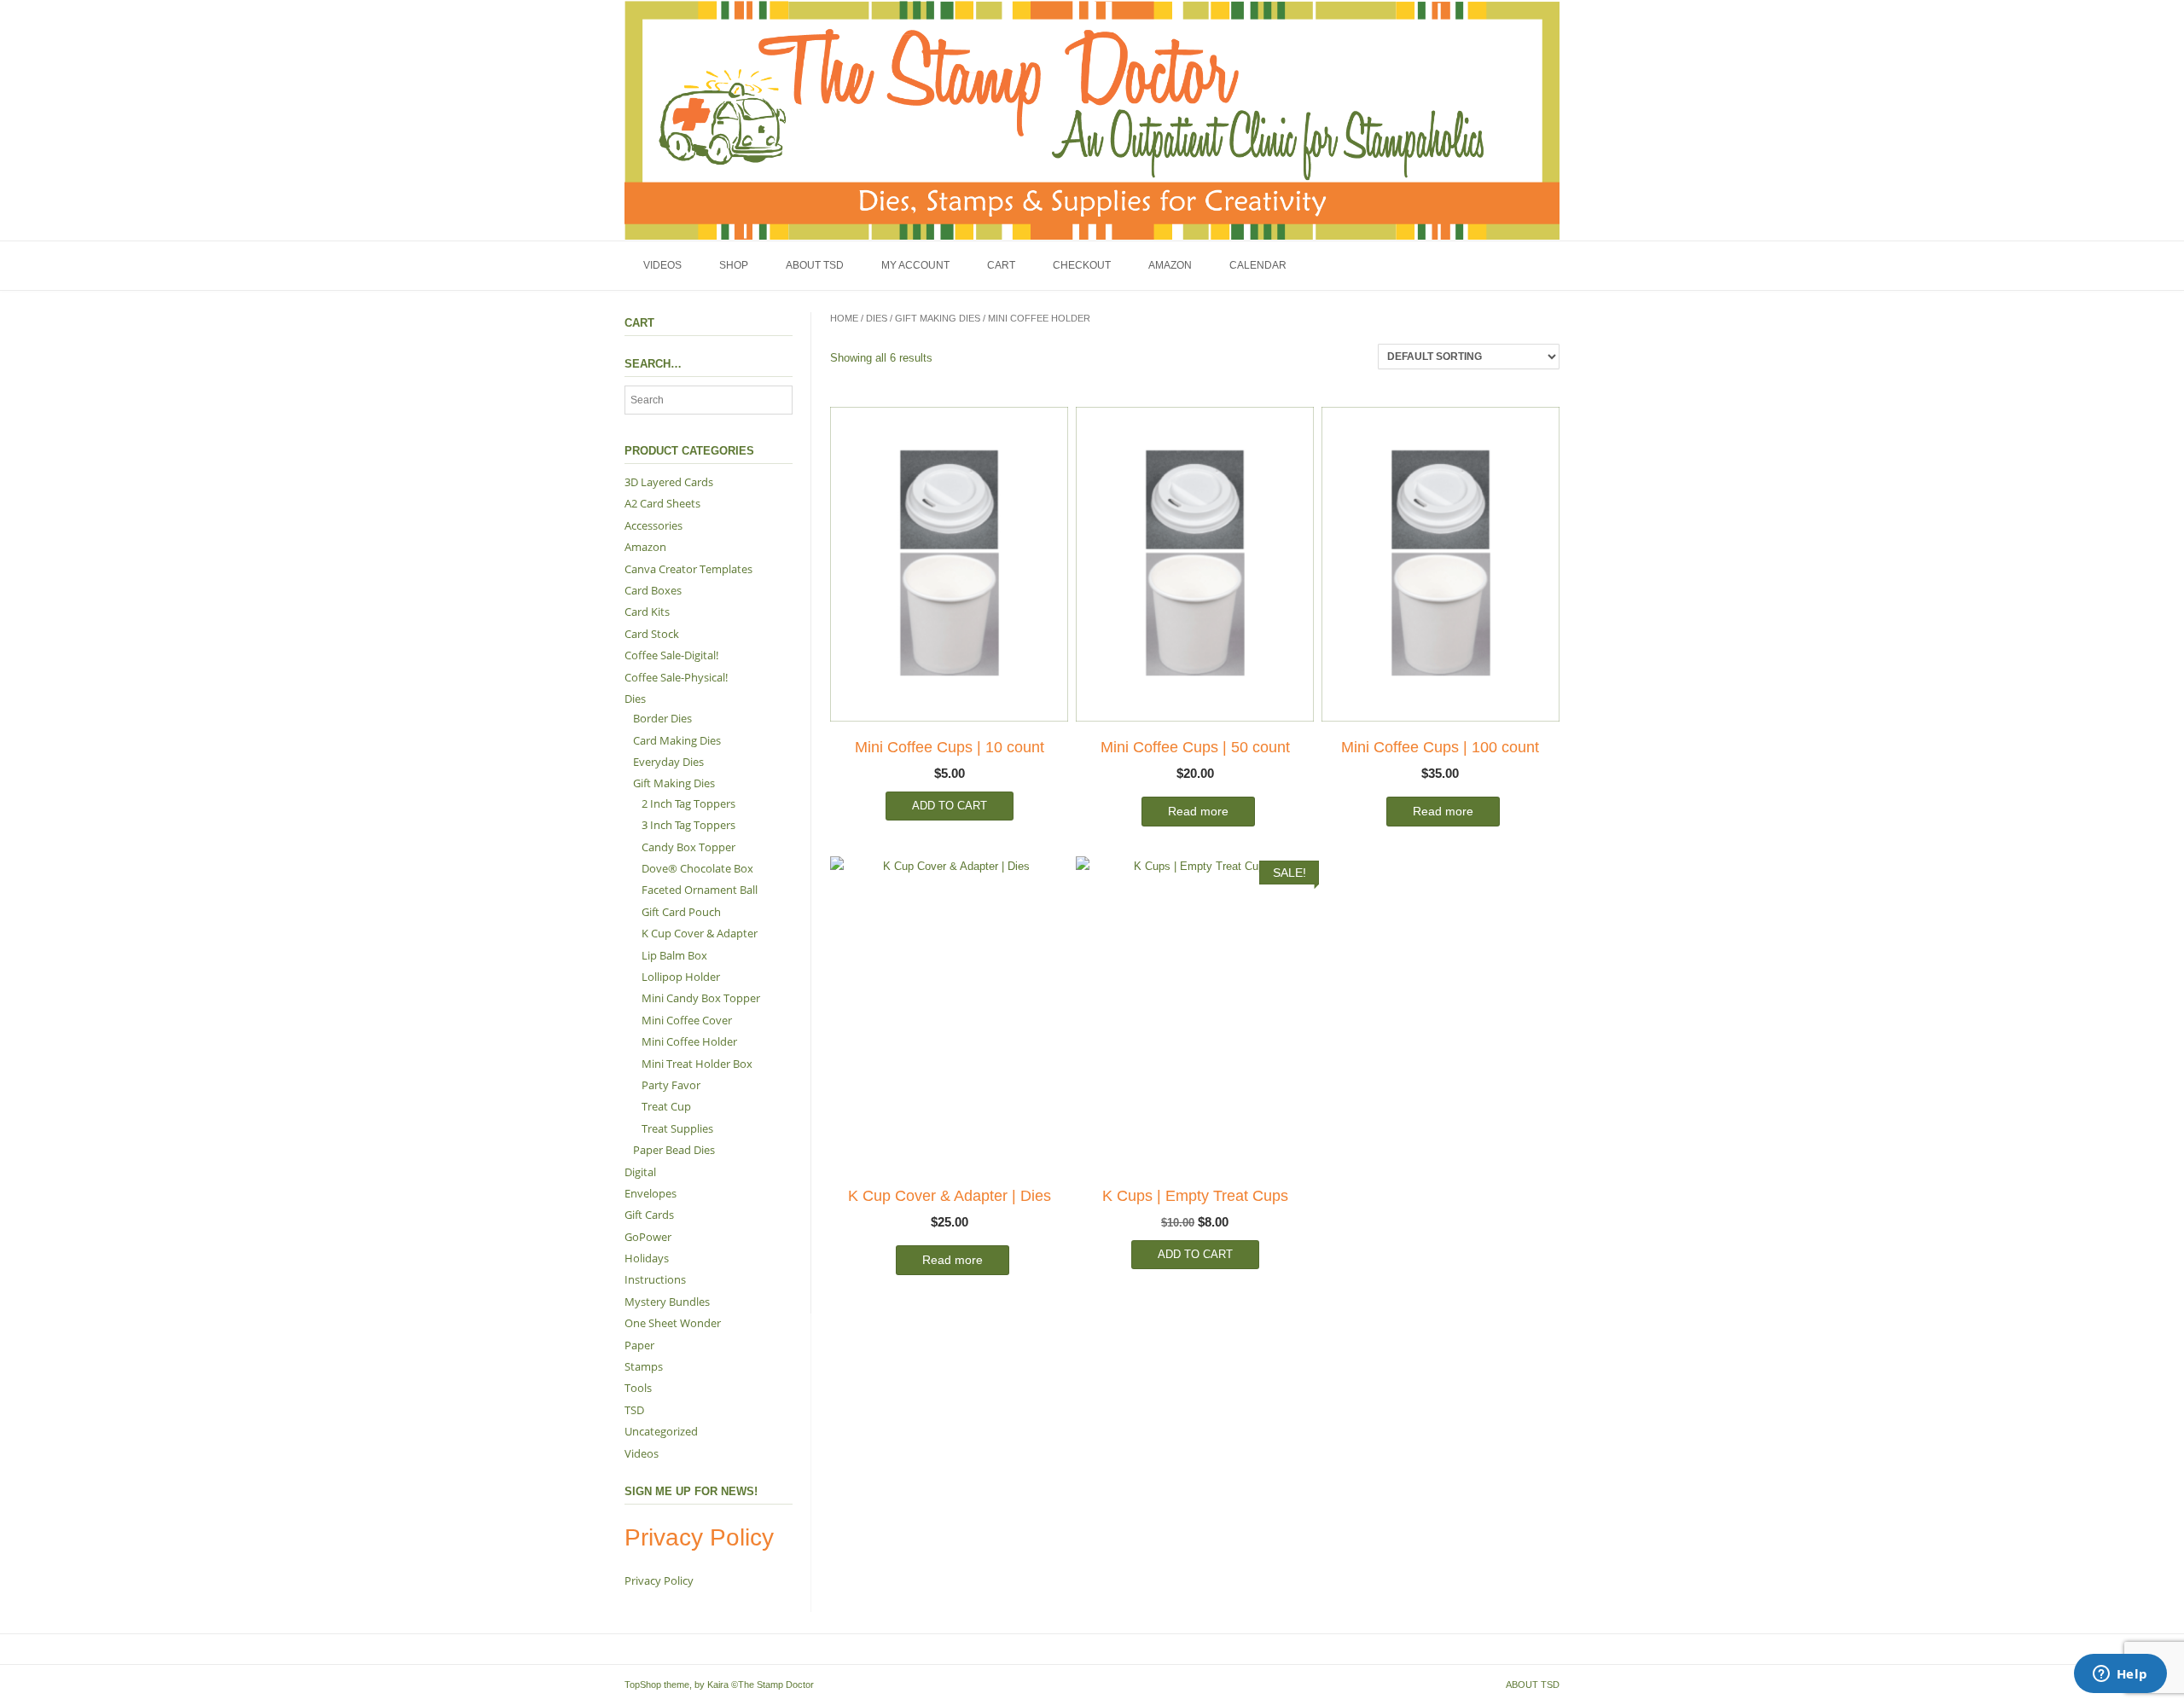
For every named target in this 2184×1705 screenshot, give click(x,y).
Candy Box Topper (688, 847)
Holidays (647, 1258)
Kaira (718, 1685)
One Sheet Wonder (673, 1323)
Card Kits (647, 612)
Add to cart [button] (950, 806)
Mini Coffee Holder (689, 1041)
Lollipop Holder (681, 977)
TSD (634, 1410)
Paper (639, 1345)
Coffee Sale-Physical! (676, 677)
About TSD (815, 265)
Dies (877, 318)
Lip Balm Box (674, 955)
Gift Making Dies (938, 318)
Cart (1001, 265)
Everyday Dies (668, 762)
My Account (915, 265)
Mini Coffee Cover (687, 1020)
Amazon (1170, 265)
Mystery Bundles (667, 1302)
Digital (640, 1172)
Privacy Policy (659, 1580)
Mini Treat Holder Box (697, 1064)
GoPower (648, 1237)
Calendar (1258, 265)
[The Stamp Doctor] (1092, 120)
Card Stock (652, 634)
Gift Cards (649, 1215)
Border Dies (662, 718)
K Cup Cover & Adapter (700, 933)
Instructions (655, 1279)
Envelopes (651, 1193)
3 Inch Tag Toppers (688, 825)
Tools (638, 1388)
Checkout (1082, 265)
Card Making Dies (677, 740)
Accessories (653, 525)
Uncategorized (661, 1431)
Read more (1198, 811)
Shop (734, 265)
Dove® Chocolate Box (697, 868)
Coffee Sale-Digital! (671, 655)
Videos (662, 265)
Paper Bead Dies (674, 1150)
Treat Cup (666, 1106)
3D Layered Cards (669, 482)
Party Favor (671, 1085)
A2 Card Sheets (662, 503)
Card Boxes (653, 590)
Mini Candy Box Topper (701, 998)
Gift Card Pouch (681, 912)
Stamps (644, 1366)
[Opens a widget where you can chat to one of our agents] (2120, 1675)
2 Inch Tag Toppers (688, 803)
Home (844, 318)
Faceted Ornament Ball (700, 890)
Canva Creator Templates (688, 569)
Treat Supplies (677, 1128)
